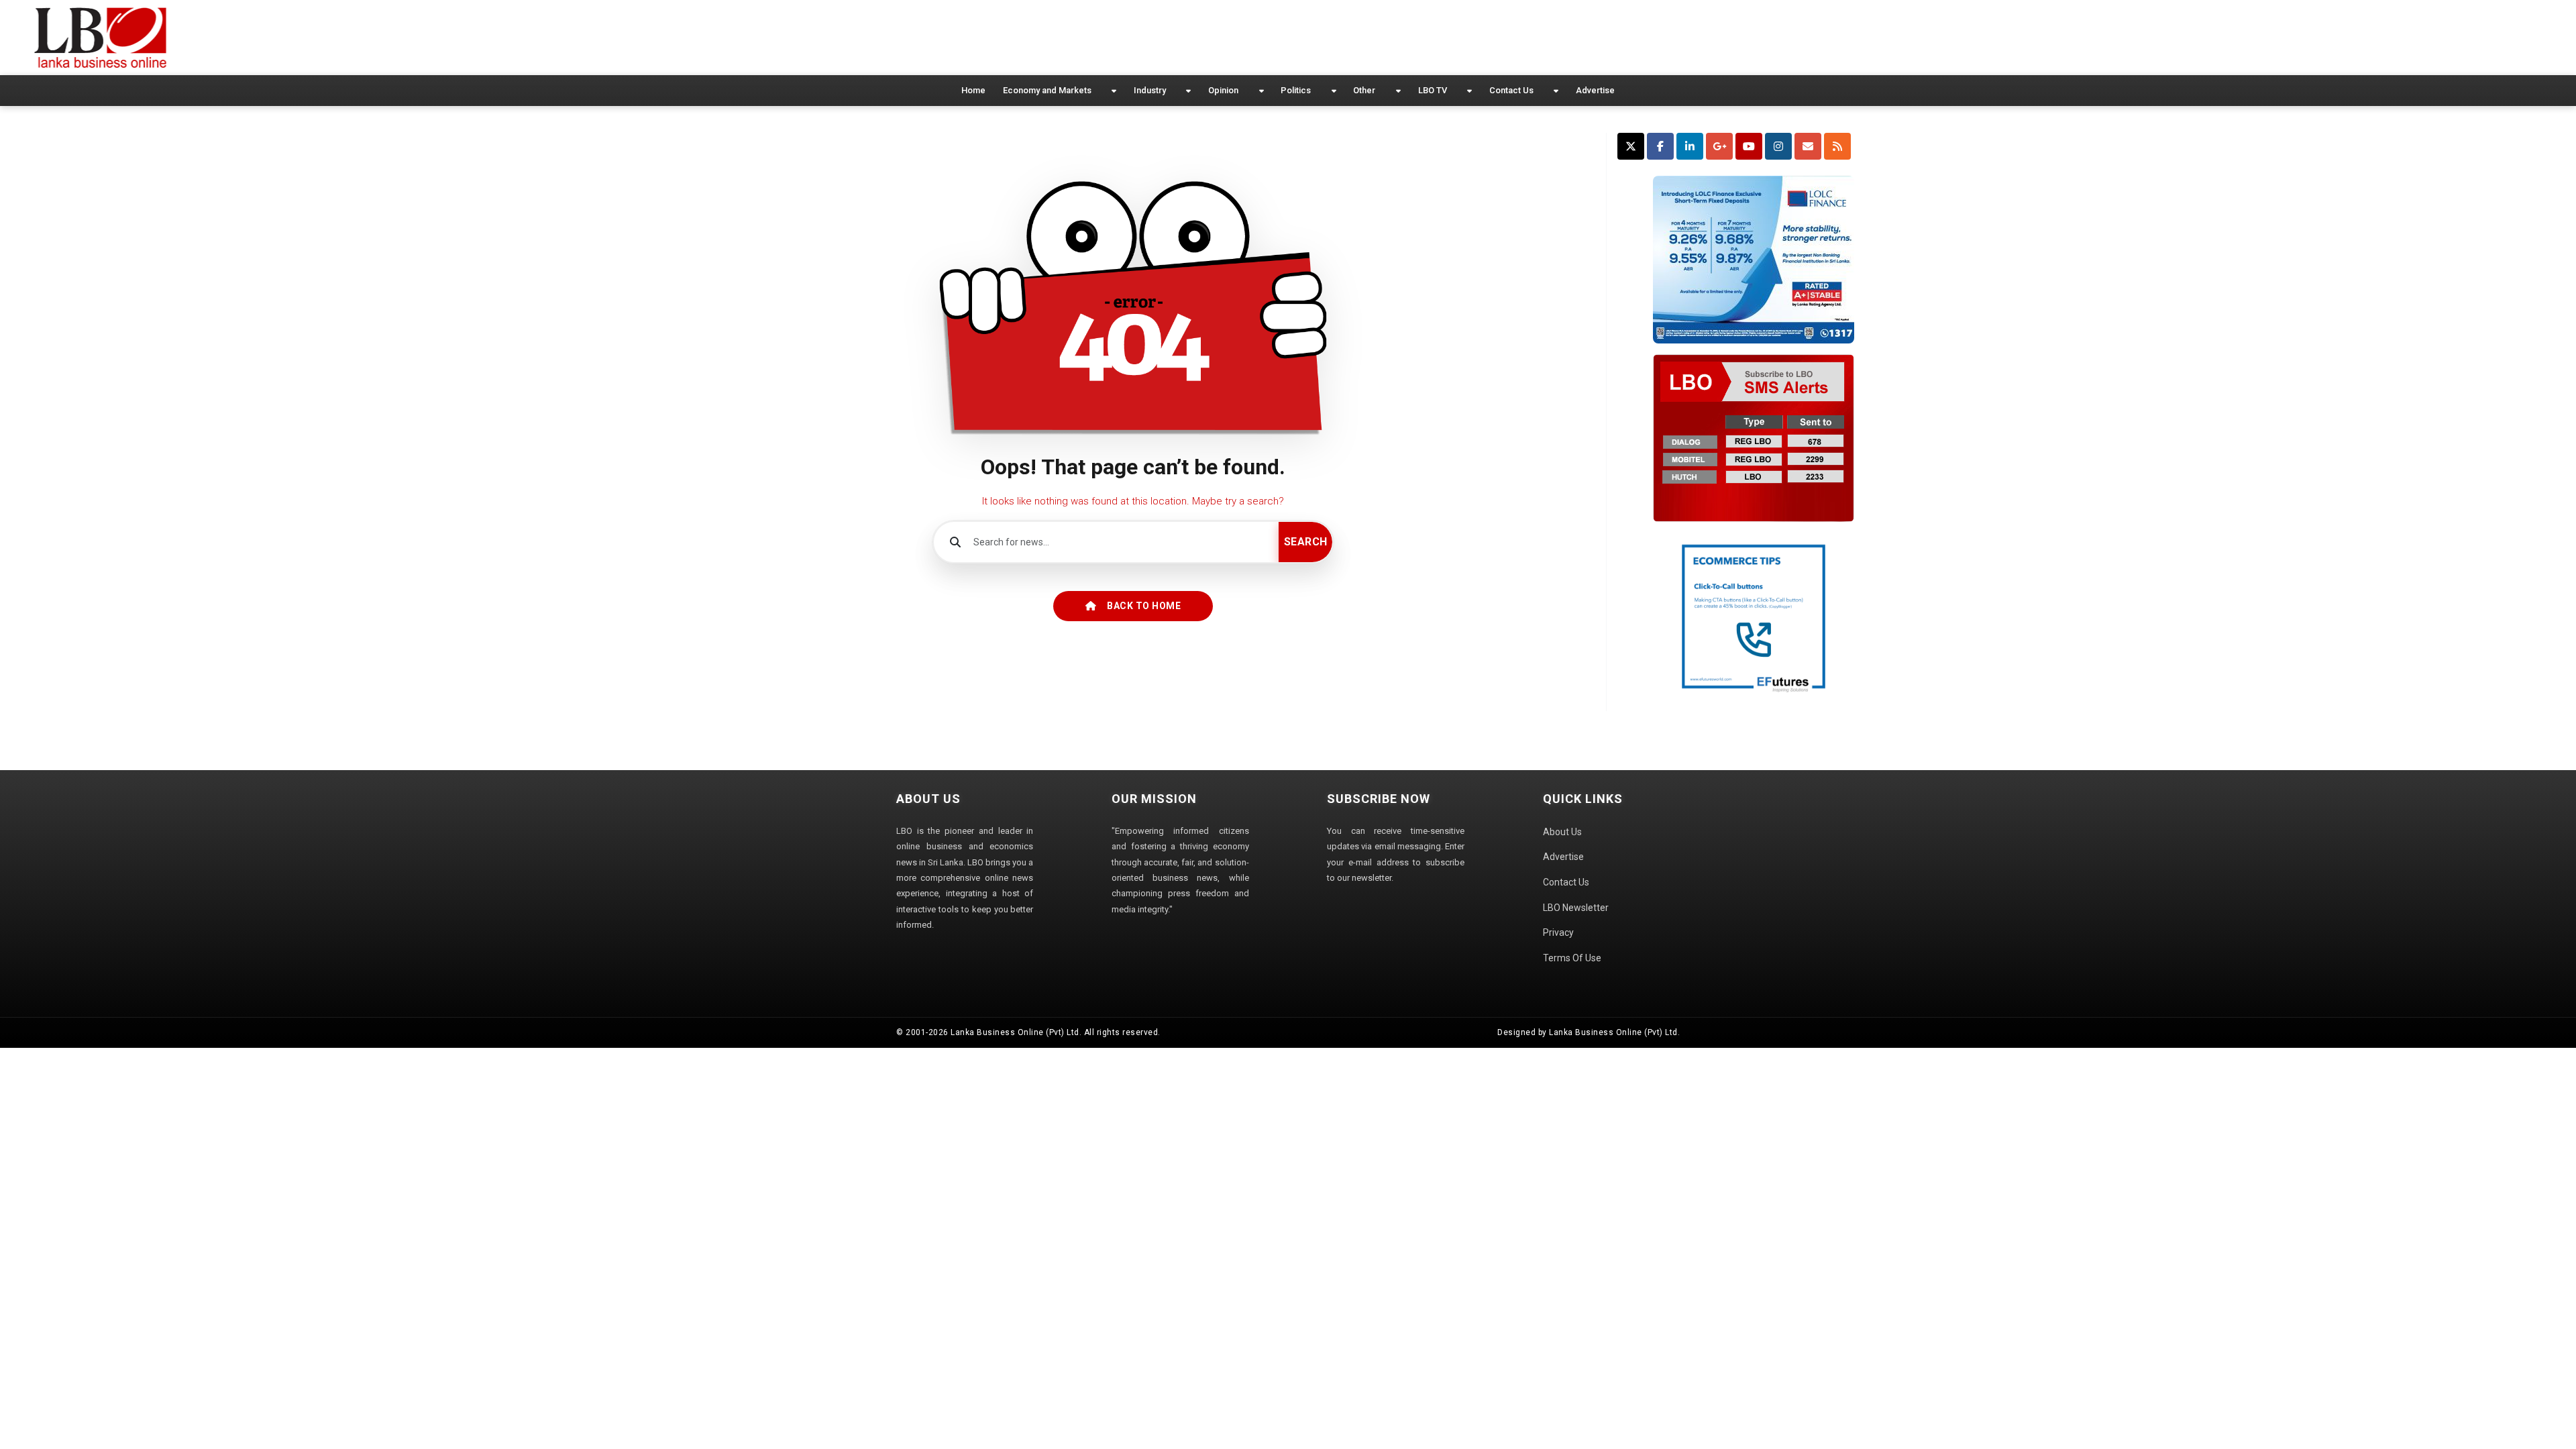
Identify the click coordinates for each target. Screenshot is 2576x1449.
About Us (1562, 832)
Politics (1296, 90)
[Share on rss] (1837, 146)
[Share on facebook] (1660, 146)
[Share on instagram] (1778, 146)
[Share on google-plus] (1719, 146)
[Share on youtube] (1749, 146)
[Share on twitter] (1631, 146)
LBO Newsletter (1576, 908)
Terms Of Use (1572, 958)
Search (1306, 542)
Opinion (1223, 90)
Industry (1150, 90)
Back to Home (1144, 606)
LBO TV (1433, 90)
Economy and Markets (1047, 90)
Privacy (1558, 932)
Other (1364, 90)
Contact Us (1511, 90)
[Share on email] (1808, 146)
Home (973, 90)
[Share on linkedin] (1690, 146)
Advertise (1595, 90)
